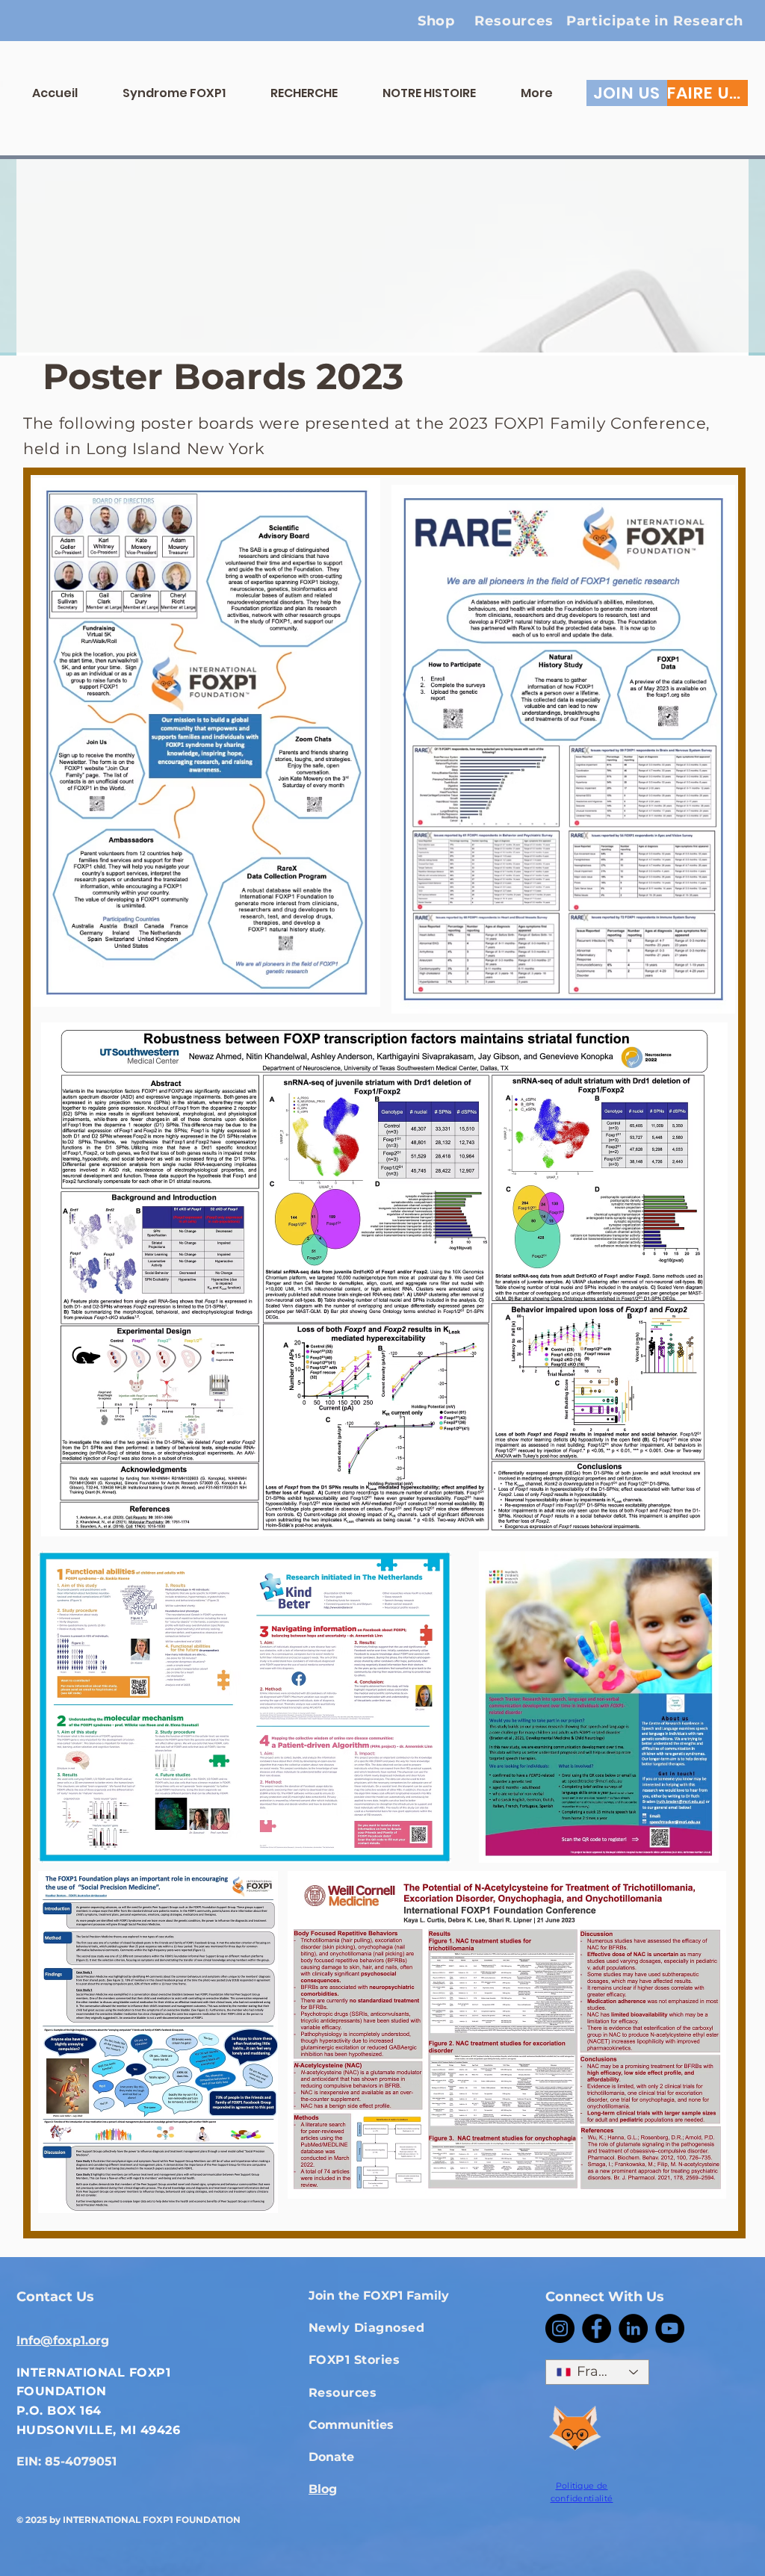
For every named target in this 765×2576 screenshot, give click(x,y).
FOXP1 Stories (354, 2360)
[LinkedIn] (633, 2328)
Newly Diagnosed (366, 2328)
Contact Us (55, 2297)
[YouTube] (670, 2328)
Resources (343, 2393)
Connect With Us (605, 2297)
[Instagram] (560, 2328)
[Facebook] (597, 2328)
